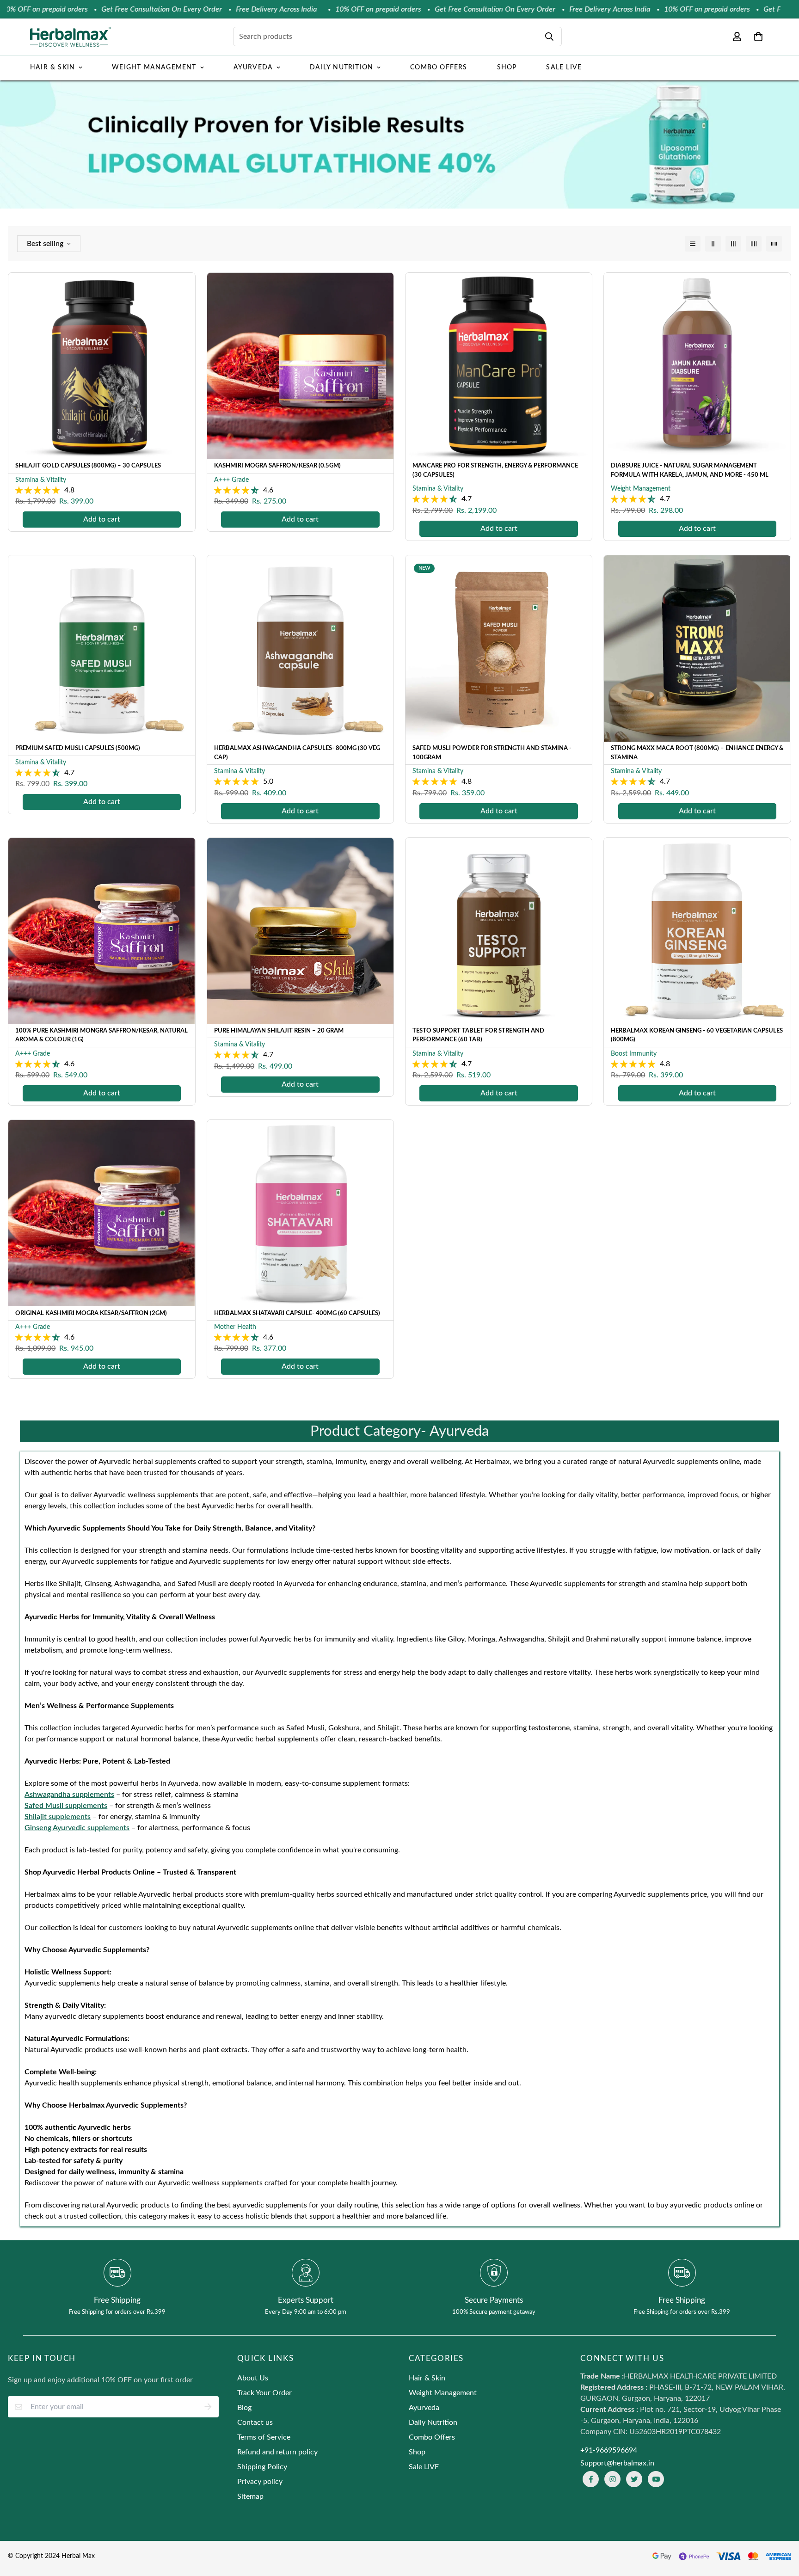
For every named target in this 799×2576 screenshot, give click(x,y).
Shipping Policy (262, 2467)
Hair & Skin (52, 68)
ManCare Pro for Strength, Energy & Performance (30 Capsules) (495, 470)
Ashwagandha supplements (69, 1795)
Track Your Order (264, 2393)
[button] (756, 37)
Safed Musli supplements (66, 1806)
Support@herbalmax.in (617, 2463)
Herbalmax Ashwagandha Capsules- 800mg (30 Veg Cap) (297, 753)
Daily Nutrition (341, 68)
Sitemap (250, 2496)
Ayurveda (253, 68)
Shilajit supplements (58, 1817)
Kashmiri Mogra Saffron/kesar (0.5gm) (277, 466)
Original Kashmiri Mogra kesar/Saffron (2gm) (91, 1313)
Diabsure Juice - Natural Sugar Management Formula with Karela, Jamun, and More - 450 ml (690, 470)
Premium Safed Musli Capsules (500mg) (78, 748)
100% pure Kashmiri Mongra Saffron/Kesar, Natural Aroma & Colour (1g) (101, 1036)
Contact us (255, 2422)
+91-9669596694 (609, 2450)
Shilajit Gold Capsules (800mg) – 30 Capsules (88, 466)
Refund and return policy (277, 2452)
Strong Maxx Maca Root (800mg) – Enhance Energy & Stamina (697, 753)
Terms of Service (264, 2437)
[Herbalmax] (71, 37)
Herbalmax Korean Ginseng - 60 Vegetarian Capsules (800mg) (697, 1036)
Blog (244, 2408)
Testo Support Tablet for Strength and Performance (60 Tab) (478, 1036)
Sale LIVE (564, 68)
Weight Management (154, 68)
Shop (507, 68)
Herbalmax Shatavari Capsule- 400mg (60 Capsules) (297, 1313)
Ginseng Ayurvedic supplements (77, 1828)
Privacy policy (260, 2482)
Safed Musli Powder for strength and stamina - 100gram (492, 753)
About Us (253, 2378)
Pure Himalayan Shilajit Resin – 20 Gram (279, 1031)
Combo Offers (439, 68)
